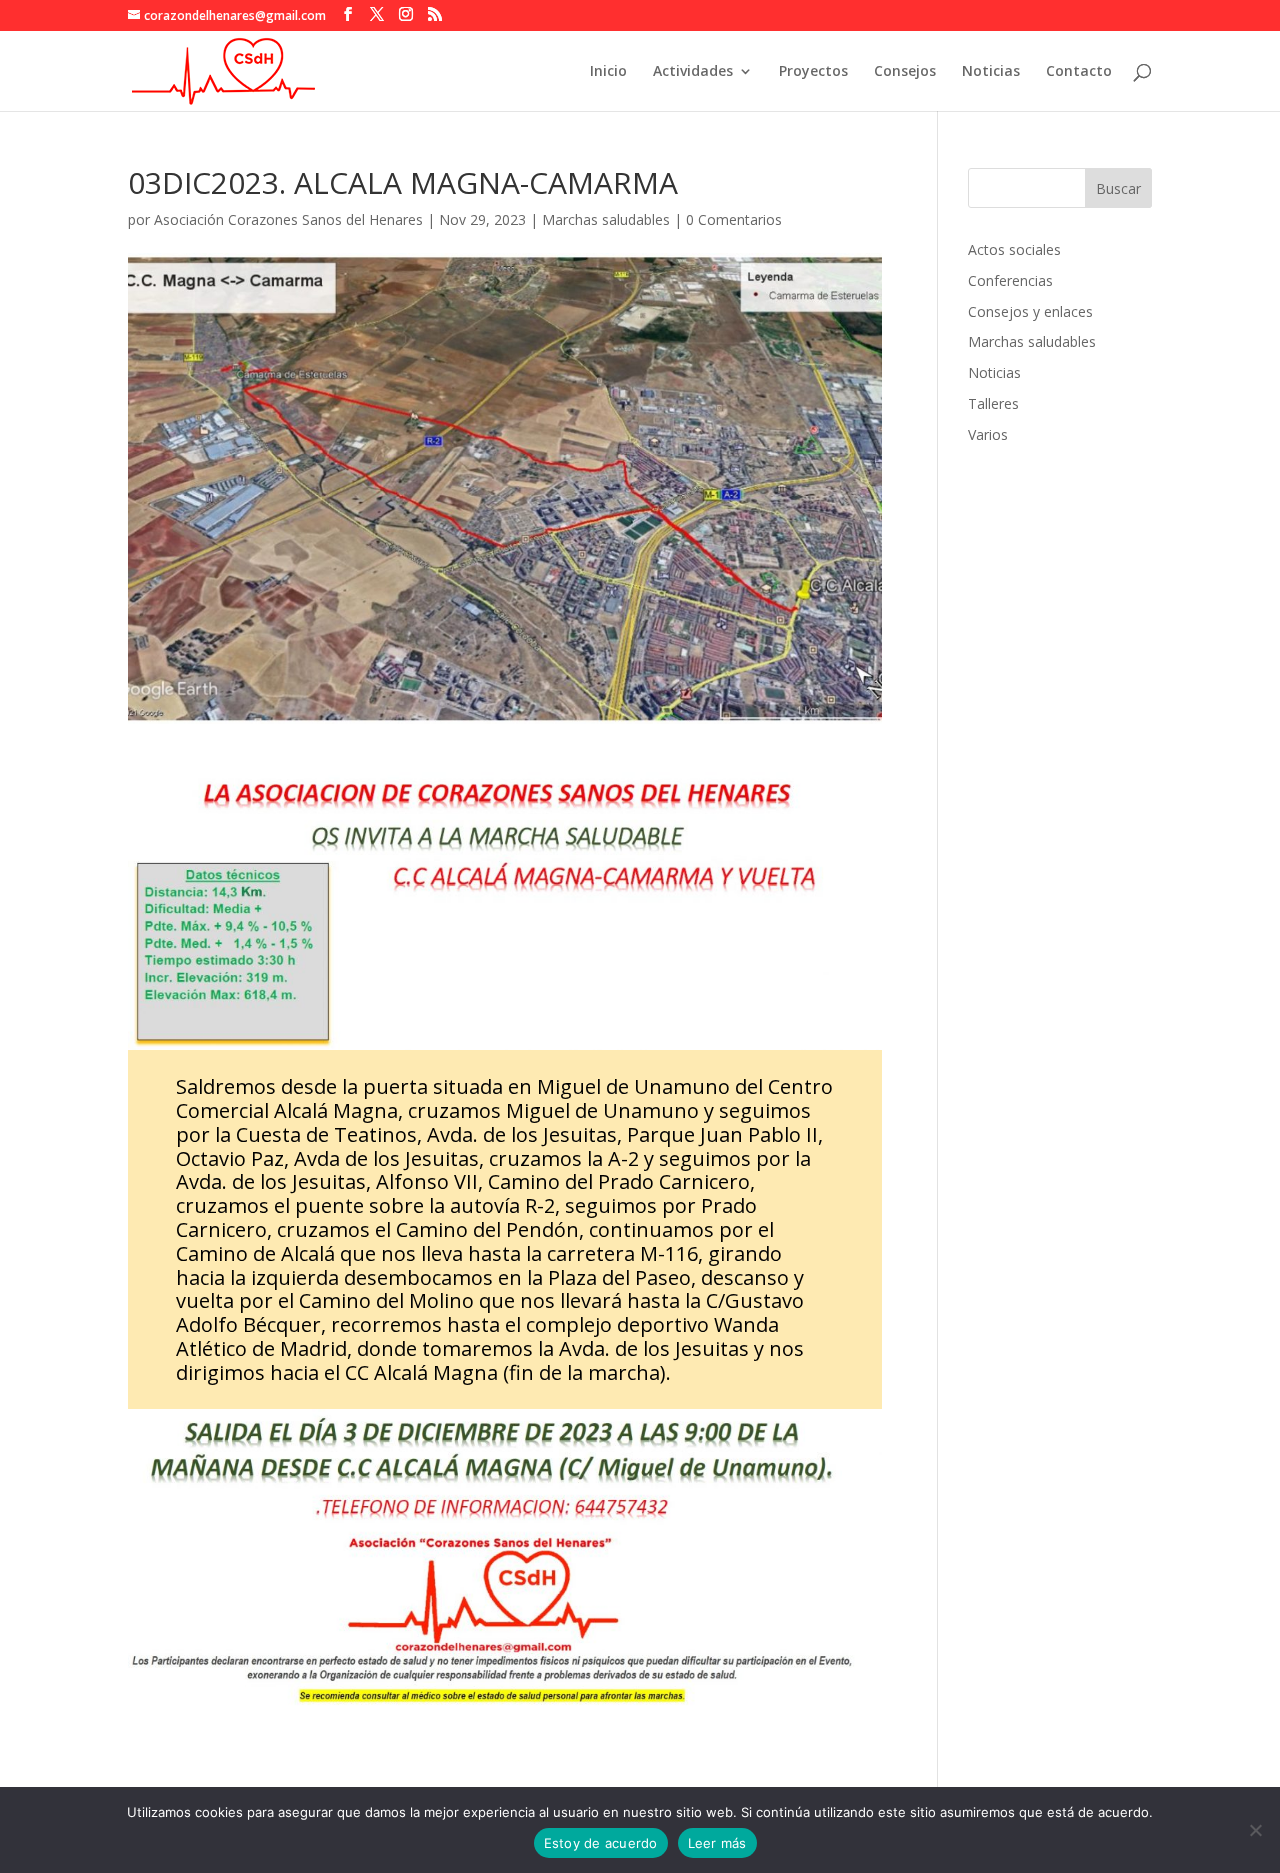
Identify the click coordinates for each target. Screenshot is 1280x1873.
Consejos (905, 72)
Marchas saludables (606, 219)
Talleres (993, 403)
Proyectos (813, 72)
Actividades (693, 72)
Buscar (1118, 188)
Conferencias (1010, 280)
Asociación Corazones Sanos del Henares (288, 219)
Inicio (608, 72)
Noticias (991, 72)
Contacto (1079, 72)
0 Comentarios (734, 219)
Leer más (717, 1843)
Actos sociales (1014, 249)
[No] (1255, 1830)
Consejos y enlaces (1030, 311)
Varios (988, 434)
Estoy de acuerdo (601, 1843)
